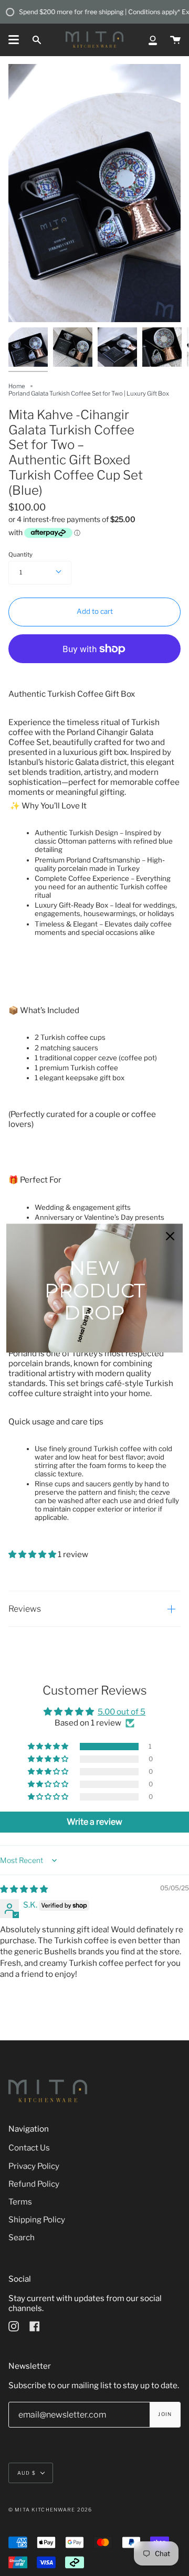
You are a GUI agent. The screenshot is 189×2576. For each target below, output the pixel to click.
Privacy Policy (34, 2166)
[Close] (170, 1236)
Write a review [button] (94, 1822)
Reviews (25, 1609)
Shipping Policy (37, 2220)
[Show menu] (14, 40)
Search (22, 2237)
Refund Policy (34, 2184)
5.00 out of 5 (122, 1712)
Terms (20, 2202)
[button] (33, 1554)
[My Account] (153, 40)
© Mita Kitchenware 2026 (50, 2510)
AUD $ (27, 2473)
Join (165, 2414)
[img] (24, 1889)
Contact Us (29, 2148)
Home (17, 386)
